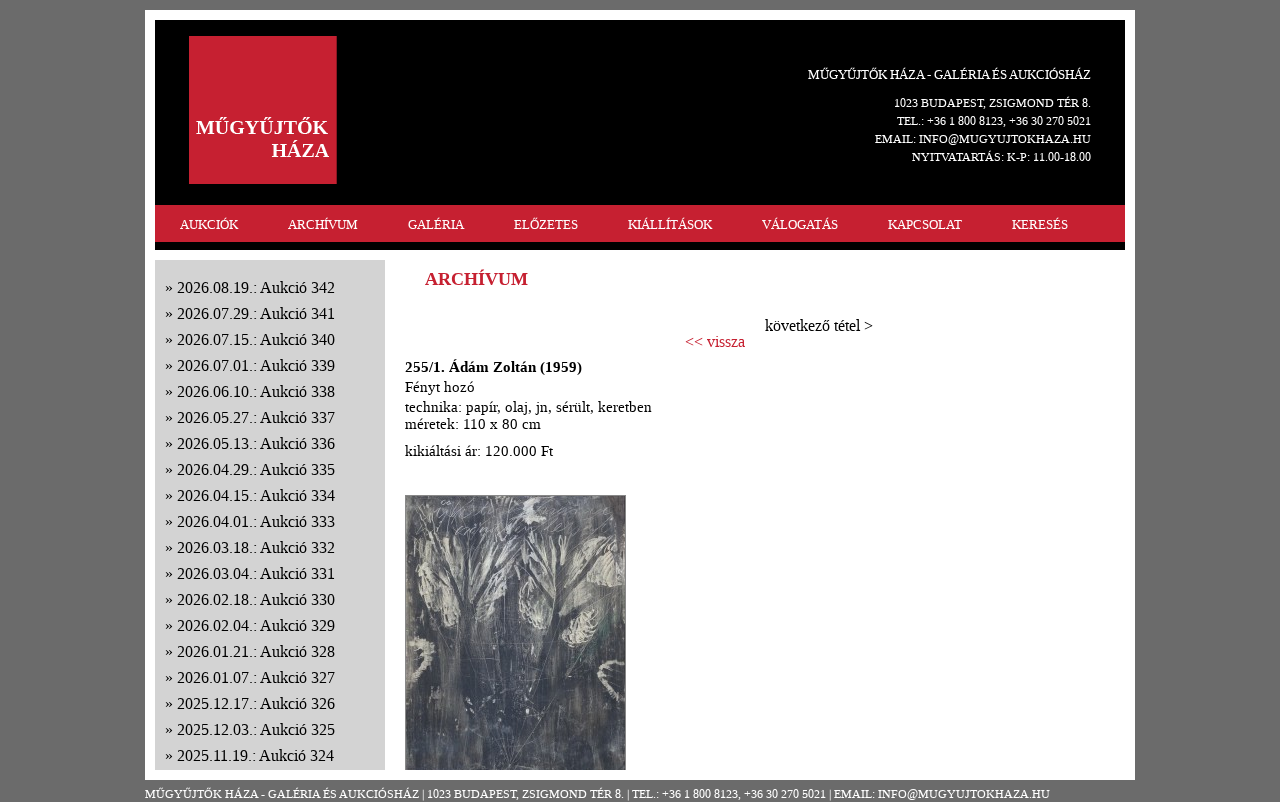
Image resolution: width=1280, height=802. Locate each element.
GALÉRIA (436, 224)
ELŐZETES (546, 224)
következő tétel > (819, 325)
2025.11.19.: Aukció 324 (255, 755)
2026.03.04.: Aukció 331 (256, 573)
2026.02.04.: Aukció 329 (256, 625)
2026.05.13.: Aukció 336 (256, 443)
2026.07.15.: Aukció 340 (256, 339)
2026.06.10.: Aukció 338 (256, 391)
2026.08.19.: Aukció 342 (256, 287)
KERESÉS (1040, 224)
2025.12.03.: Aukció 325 (256, 729)
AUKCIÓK (209, 224)
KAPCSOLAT (925, 224)
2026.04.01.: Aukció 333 (256, 521)
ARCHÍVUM (323, 224)
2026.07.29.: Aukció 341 (256, 313)
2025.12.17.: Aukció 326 (256, 703)
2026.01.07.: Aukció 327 (256, 677)
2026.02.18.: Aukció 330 (256, 599)
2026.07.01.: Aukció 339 (256, 365)
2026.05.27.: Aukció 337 (256, 417)
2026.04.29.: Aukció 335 (256, 469)
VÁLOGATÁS (800, 224)
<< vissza (715, 342)
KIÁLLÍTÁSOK (670, 224)
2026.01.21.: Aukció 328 (256, 651)
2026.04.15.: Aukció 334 (256, 495)
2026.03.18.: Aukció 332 (256, 547)
